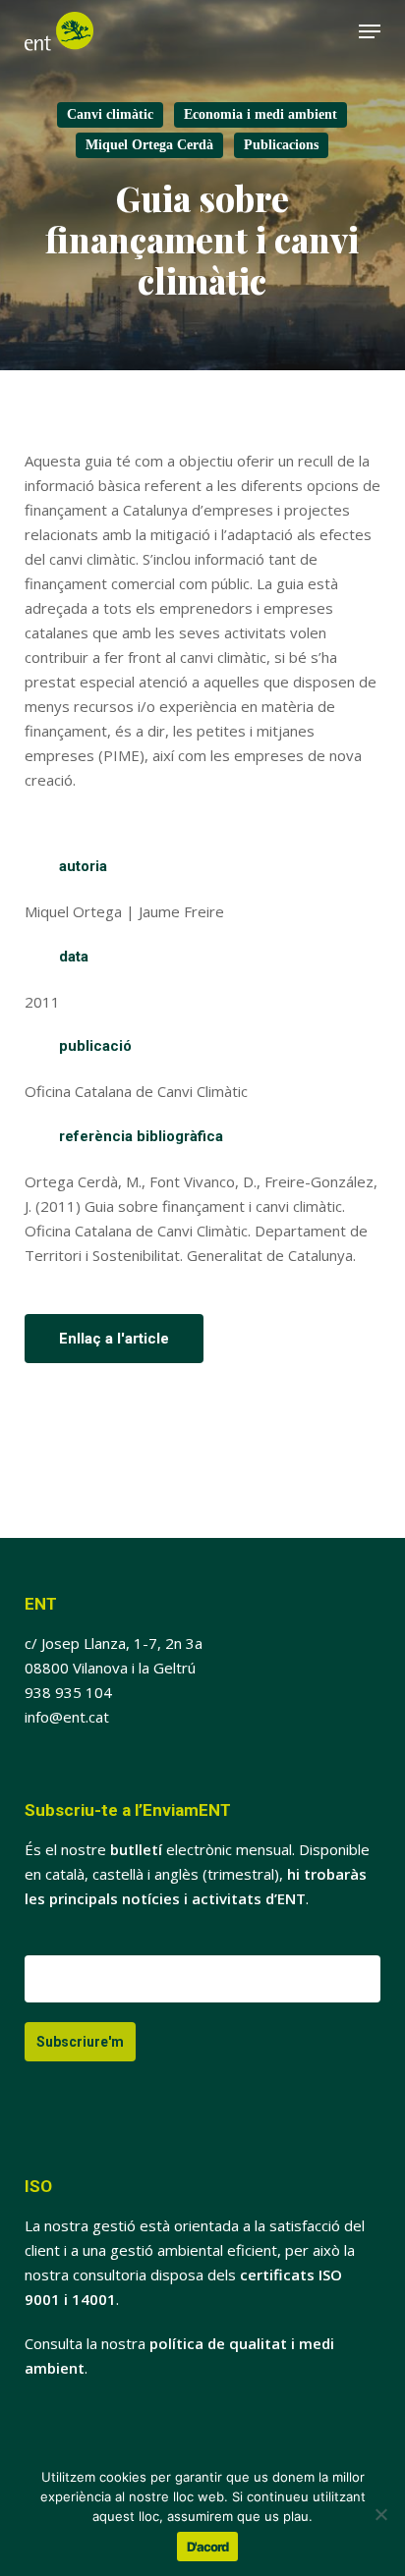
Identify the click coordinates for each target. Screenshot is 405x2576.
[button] (370, 31)
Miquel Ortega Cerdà (149, 145)
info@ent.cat (67, 1717)
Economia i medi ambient (260, 114)
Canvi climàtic (110, 114)
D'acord (207, 2547)
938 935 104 (68, 1692)
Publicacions (281, 145)
